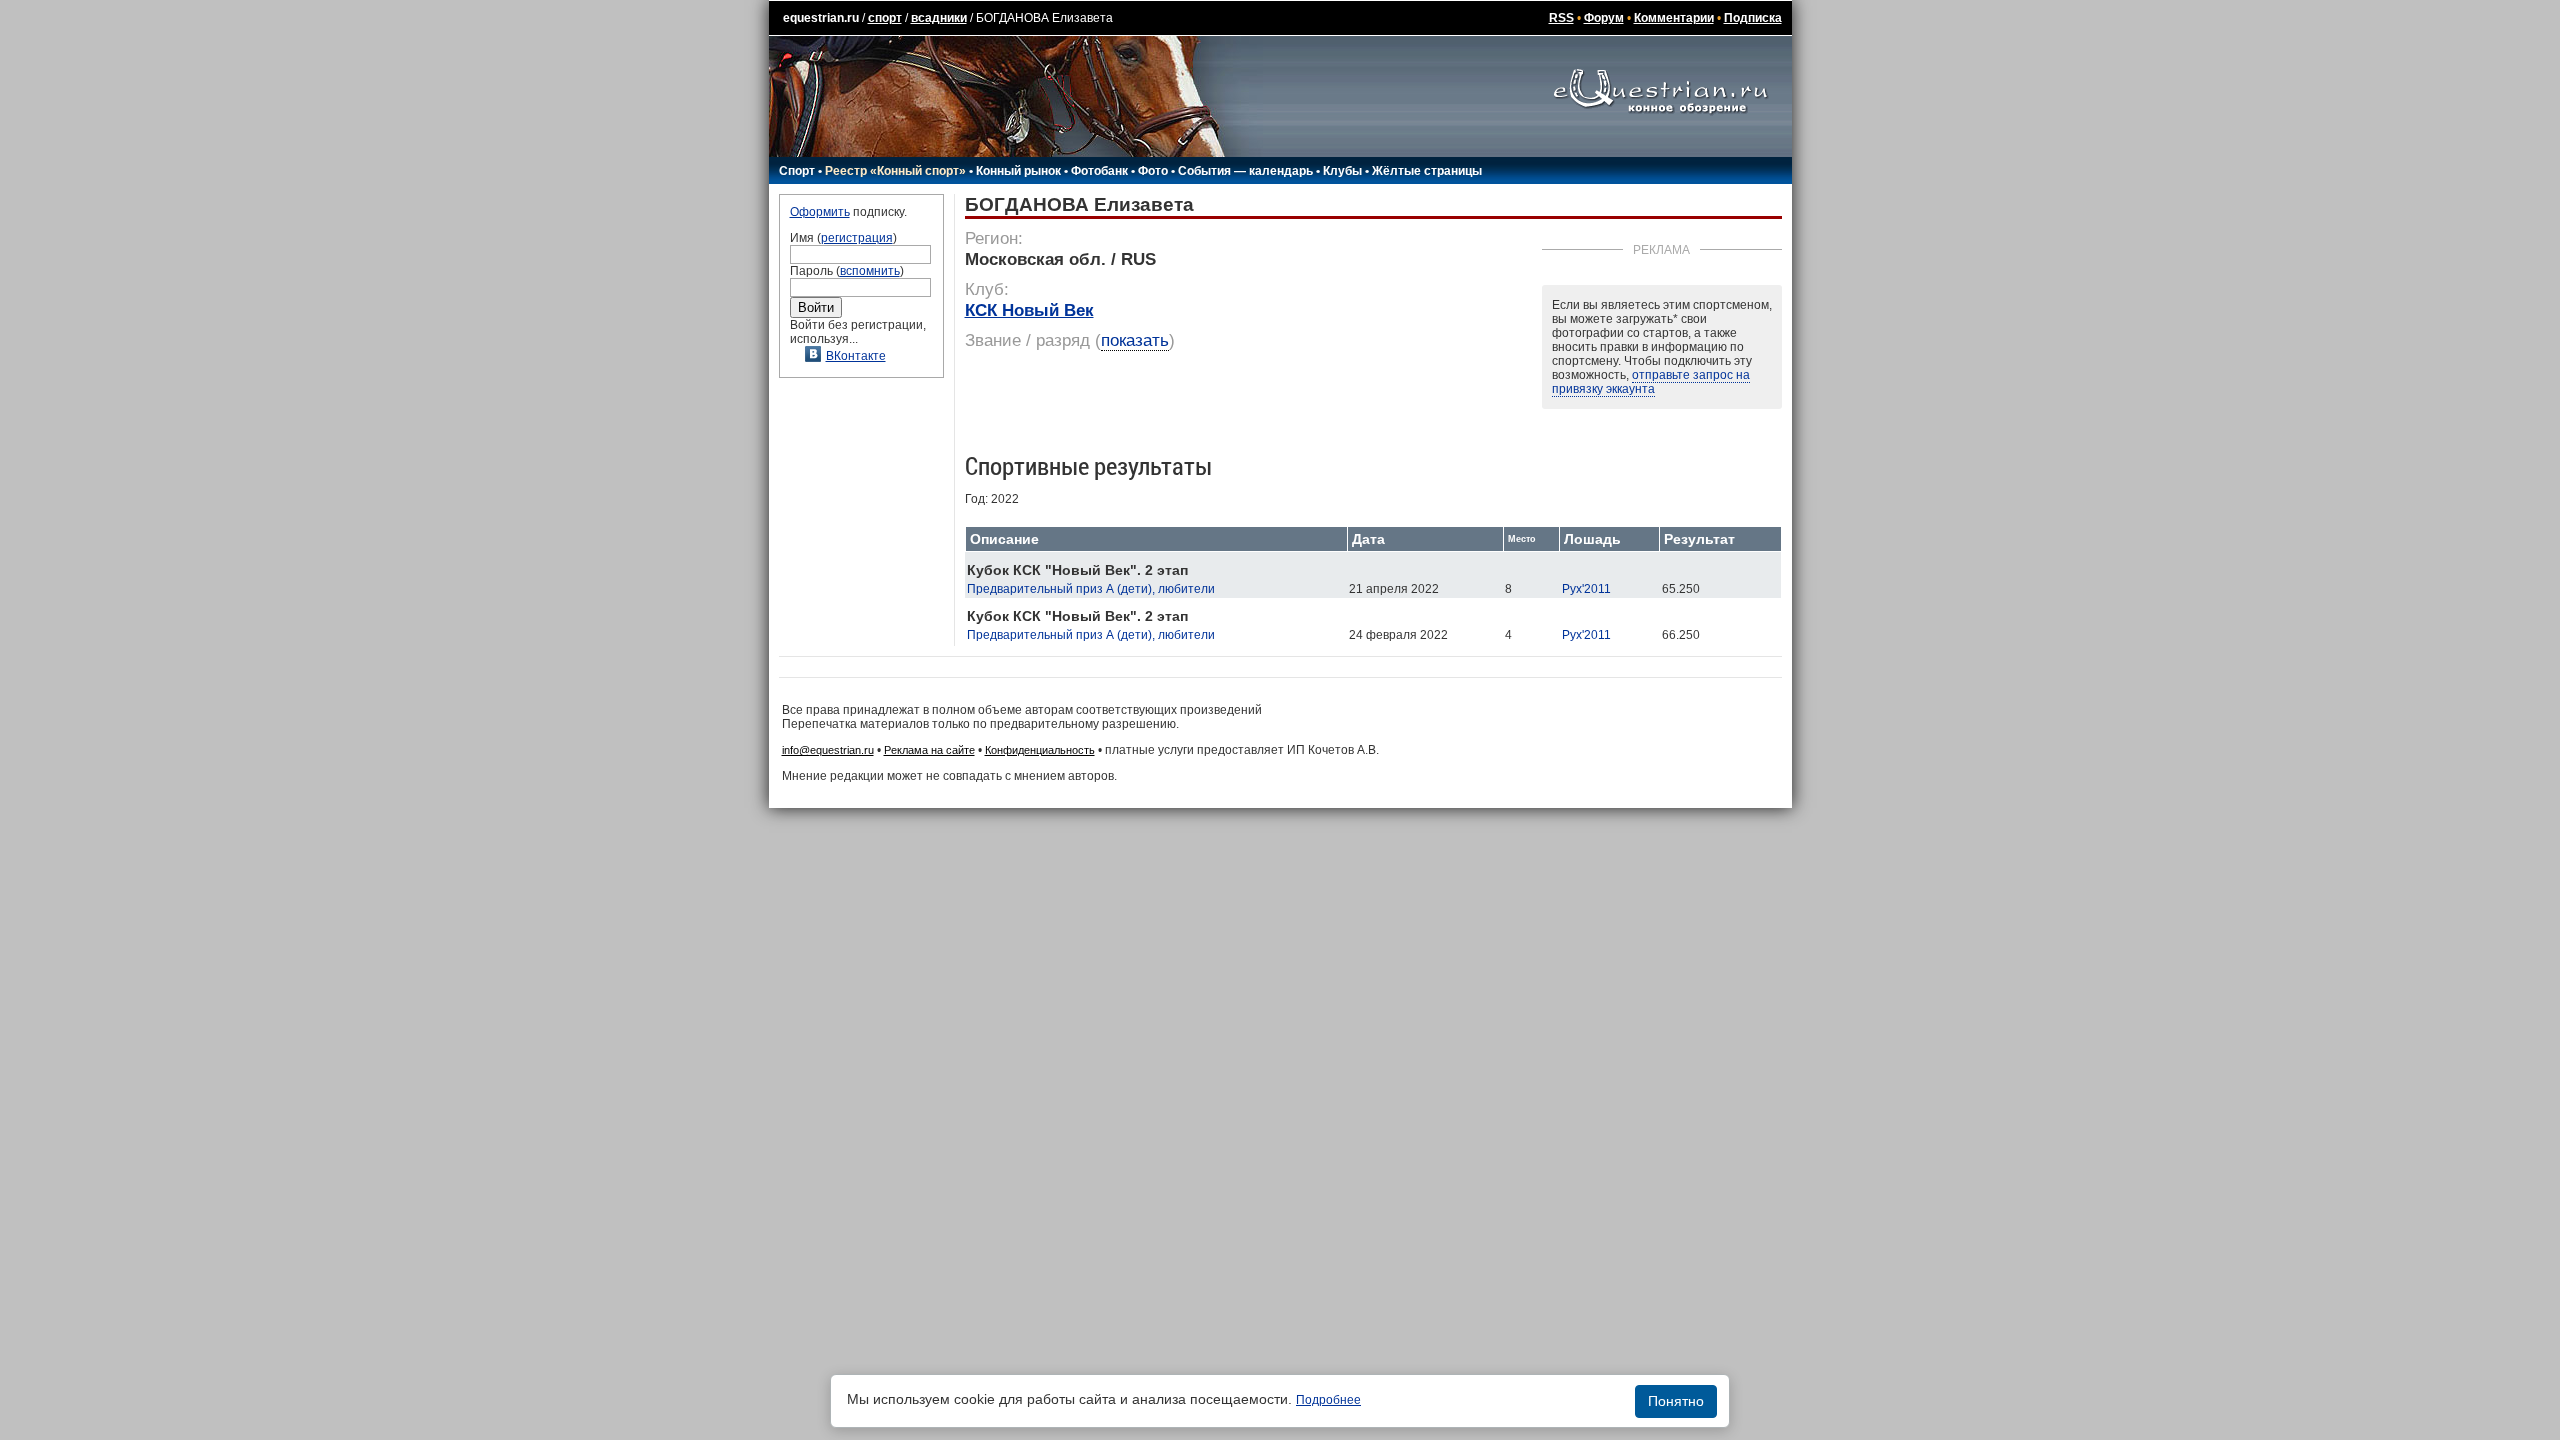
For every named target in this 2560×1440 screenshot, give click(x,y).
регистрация (857, 238)
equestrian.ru (821, 18)
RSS (1561, 18)
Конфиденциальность (1040, 750)
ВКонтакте (856, 356)
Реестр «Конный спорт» (895, 171)
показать (1135, 340)
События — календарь (1245, 171)
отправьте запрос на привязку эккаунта (1651, 382)
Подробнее (1328, 1400)
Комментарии (1674, 18)
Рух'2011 (1586, 589)
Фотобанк (1099, 171)
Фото (1153, 171)
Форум (1604, 18)
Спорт (797, 171)
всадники (939, 18)
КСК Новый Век (1029, 310)
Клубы (1342, 171)
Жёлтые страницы (1427, 171)
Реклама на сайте (929, 750)
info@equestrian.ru (828, 750)
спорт (885, 18)
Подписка (1753, 18)
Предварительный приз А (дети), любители (1091, 589)
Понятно (1676, 1401)
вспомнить (870, 271)
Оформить (820, 212)
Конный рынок (1018, 171)
